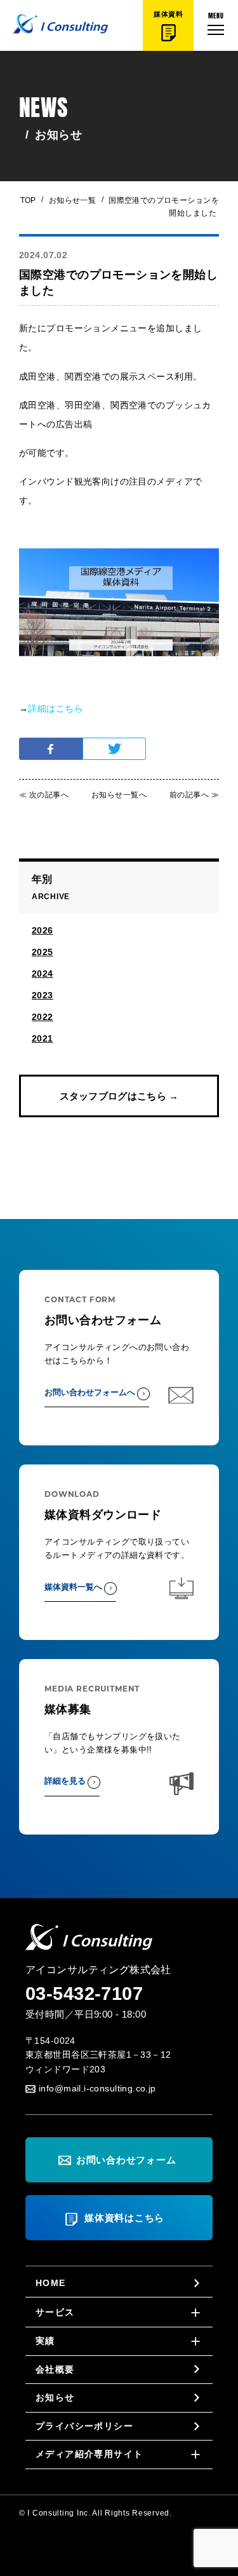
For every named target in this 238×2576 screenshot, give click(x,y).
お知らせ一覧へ (119, 795)
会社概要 (55, 2369)
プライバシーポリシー (84, 2426)
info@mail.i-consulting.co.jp (97, 2088)
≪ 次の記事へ (44, 795)
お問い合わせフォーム (126, 2160)
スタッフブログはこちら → (119, 1096)
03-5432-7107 (84, 1994)
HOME (51, 2283)
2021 (43, 1038)
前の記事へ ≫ (194, 795)
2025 (43, 952)
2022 (43, 1017)
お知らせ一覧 (69, 200)
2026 (43, 930)
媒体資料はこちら (124, 2218)
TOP (28, 200)
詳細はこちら (56, 708)
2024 (43, 974)
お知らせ (55, 2397)
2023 (43, 995)
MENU (216, 15)
